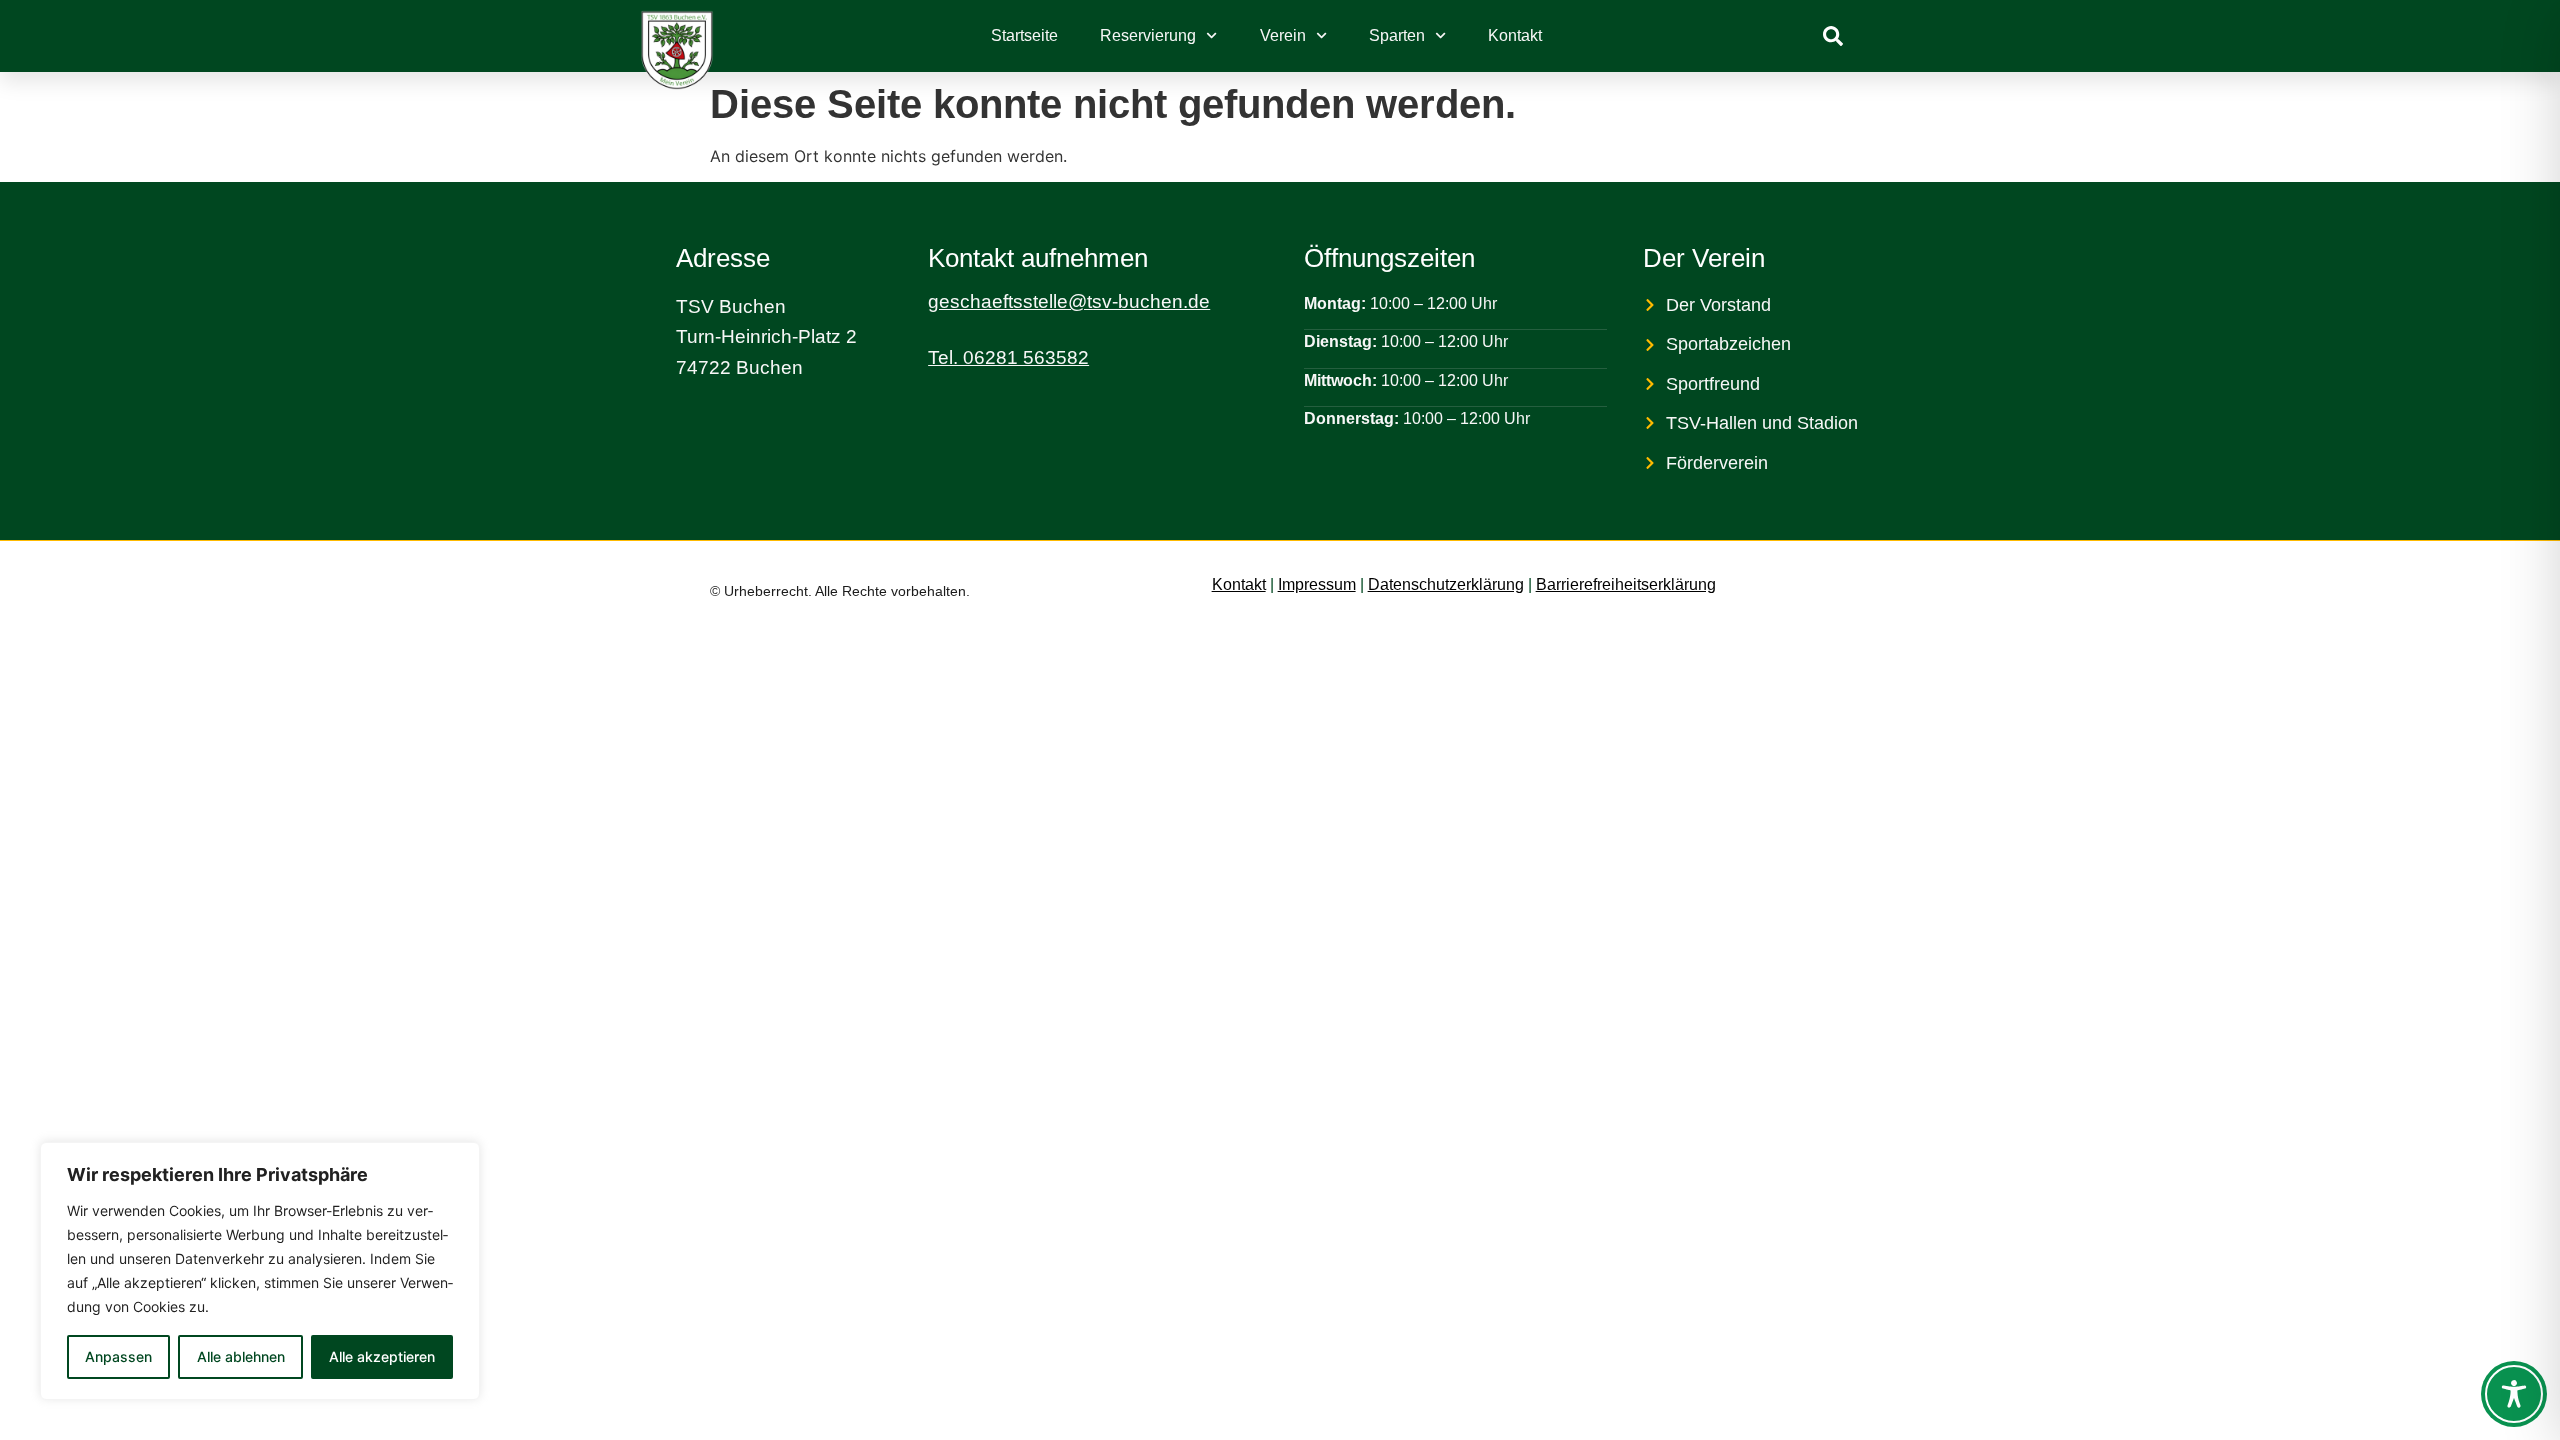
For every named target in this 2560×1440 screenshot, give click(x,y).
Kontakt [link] (1239, 584)
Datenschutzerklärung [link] (1446, 584)
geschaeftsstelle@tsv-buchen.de (1069, 301)
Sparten (1397, 35)
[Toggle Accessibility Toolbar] (2514, 1394)
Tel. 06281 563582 (1008, 357)
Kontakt (1515, 35)
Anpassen (118, 1356)
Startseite (1024, 35)
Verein (1283, 35)
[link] (1833, 36)
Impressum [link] (1317, 584)
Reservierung (1148, 35)
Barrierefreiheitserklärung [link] (1626, 584)
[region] (260, 1271)
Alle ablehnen (241, 1356)
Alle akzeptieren (382, 1356)
